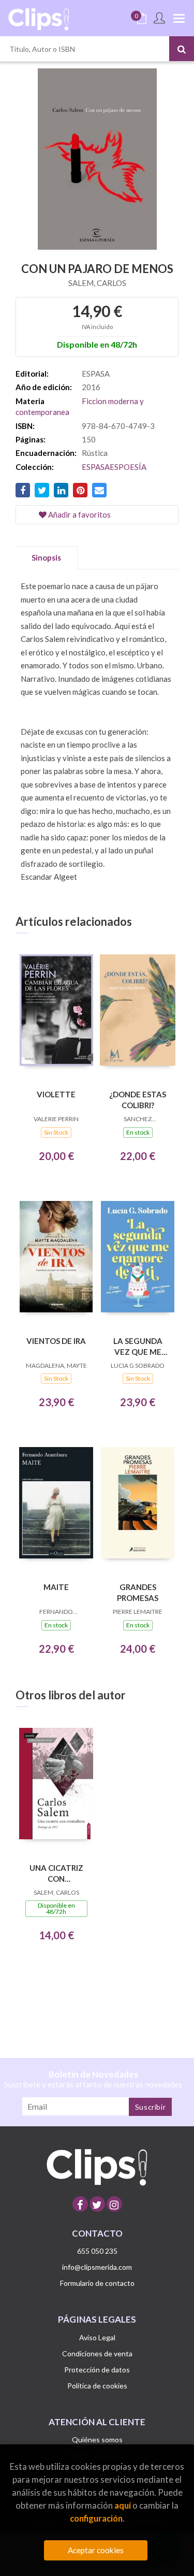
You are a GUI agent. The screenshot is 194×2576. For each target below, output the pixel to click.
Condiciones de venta (97, 2353)
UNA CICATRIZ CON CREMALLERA (56, 1873)
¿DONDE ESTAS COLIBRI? (138, 1100)
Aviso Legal (97, 2337)
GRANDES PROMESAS (138, 1592)
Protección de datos (97, 2370)
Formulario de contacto (97, 2283)
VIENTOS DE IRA (56, 1341)
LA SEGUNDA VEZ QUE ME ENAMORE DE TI (138, 1346)
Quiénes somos (97, 2439)
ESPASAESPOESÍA (114, 467)
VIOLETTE (56, 1094)
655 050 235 (97, 2251)
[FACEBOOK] (80, 2204)
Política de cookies (97, 2386)
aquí (123, 2505)
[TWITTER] (97, 2204)
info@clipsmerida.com (97, 2267)
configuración (96, 2518)
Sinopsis (46, 557)
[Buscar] (182, 49)
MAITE (56, 1587)
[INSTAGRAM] (114, 2204)
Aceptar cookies (96, 2550)
